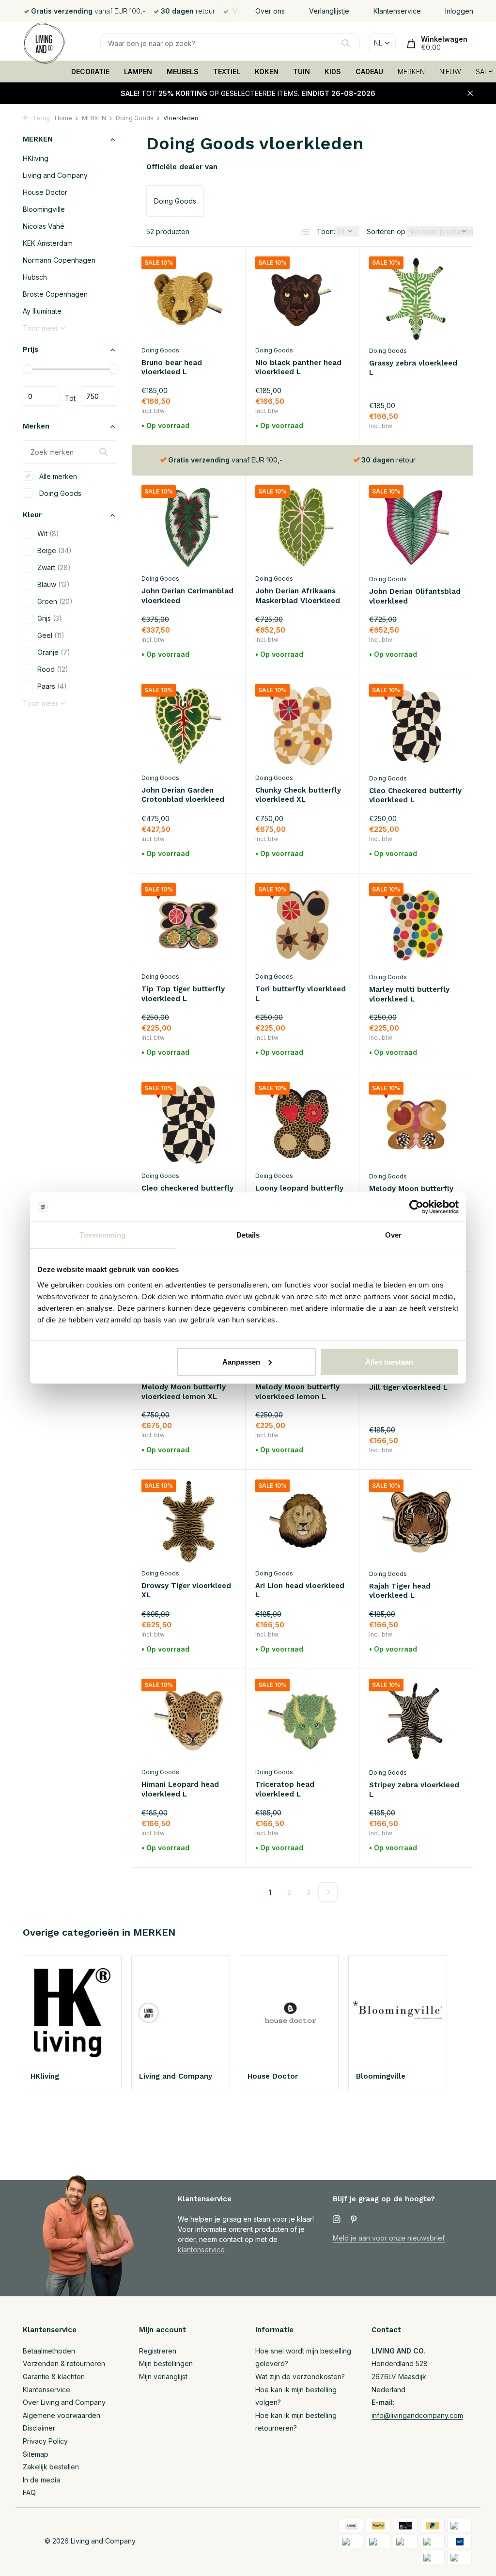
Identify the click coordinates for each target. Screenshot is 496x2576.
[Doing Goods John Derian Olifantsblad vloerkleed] (416, 527)
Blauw (54, 584)
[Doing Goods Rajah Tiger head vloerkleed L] (416, 1522)
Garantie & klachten (54, 2377)
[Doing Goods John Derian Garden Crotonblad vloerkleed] (188, 726)
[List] (305, 232)
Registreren (158, 2351)
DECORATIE (90, 72)
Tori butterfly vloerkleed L (301, 994)
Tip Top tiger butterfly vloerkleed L (183, 994)
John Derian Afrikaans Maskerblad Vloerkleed (298, 596)
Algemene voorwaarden (62, 2415)
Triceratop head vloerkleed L (285, 1789)
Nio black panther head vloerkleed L (298, 367)
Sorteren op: (387, 231)
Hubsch (35, 277)
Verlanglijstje (329, 11)
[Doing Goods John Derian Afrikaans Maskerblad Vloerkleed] (302, 527)
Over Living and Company (64, 2402)
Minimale (41, 396)
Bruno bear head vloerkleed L (172, 367)
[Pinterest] (354, 2220)
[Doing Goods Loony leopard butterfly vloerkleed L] (302, 1124)
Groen (55, 601)
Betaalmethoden (49, 2351)
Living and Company (55, 175)
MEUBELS (183, 72)
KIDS (333, 72)
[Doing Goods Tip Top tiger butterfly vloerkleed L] (188, 925)
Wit (48, 533)
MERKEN (411, 72)
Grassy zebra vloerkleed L (413, 368)
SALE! (485, 72)
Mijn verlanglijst (163, 2377)
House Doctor (45, 192)
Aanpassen (241, 1361)
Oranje (54, 652)
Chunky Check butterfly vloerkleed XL (298, 795)
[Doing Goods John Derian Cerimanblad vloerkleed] (188, 527)
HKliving (36, 158)
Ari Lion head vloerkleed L (300, 1590)
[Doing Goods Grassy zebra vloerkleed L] (416, 299)
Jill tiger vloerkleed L (408, 1387)
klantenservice (201, 2250)
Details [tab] (248, 1235)
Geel (51, 635)
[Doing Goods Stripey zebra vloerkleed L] (416, 1721)
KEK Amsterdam (48, 243)
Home (63, 118)
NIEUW (450, 72)
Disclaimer (39, 2428)
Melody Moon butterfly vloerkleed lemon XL (184, 1392)
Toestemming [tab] (102, 1235)
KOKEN (267, 72)
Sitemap (36, 2454)
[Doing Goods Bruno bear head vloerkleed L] (188, 299)
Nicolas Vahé (44, 226)
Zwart (54, 567)
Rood (53, 669)
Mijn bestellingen (166, 2363)
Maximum (99, 396)
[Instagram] (337, 2220)
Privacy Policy (45, 2441)
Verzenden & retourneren (64, 2363)
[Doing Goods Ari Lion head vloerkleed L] (302, 1522)
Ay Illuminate (42, 311)
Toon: (326, 231)
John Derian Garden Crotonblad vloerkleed (183, 795)
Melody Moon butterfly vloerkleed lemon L (297, 1392)
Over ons (270, 11)
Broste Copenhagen (55, 294)
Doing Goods (135, 118)
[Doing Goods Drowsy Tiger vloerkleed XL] (188, 1522)
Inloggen (459, 11)
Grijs (50, 618)
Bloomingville (44, 209)
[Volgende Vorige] (328, 1892)
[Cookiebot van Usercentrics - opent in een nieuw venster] (416, 1207)
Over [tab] (393, 1235)
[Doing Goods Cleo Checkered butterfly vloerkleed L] (416, 726)
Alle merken (57, 476)
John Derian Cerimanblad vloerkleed (187, 596)
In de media (41, 2480)
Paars (52, 686)
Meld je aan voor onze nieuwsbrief (389, 2238)
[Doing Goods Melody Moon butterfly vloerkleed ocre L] (416, 1124)
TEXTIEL (227, 72)
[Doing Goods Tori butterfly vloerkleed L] (302, 925)
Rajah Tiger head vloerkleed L (400, 1591)
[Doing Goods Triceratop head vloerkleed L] (302, 1721)
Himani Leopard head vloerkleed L (180, 1789)
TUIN (302, 72)
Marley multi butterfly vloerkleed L (409, 994)
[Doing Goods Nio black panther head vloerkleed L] (302, 299)
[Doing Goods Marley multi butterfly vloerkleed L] (416, 925)
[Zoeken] (346, 43)
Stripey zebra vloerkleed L (414, 1790)
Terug (40, 118)
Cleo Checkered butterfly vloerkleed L (415, 795)
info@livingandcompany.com (417, 2415)
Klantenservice (397, 11)
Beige (54, 550)
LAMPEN (138, 72)
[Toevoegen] (218, 426)
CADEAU (369, 72)
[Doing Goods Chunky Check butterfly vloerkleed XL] (302, 726)
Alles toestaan (389, 1361)
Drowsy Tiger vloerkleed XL (186, 1590)
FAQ (29, 2492)
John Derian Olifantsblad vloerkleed (415, 596)
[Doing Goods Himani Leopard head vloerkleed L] (188, 1721)
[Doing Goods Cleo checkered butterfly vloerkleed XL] (188, 1124)
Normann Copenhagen (59, 260)
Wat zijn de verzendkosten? (300, 2377)
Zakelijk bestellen (51, 2467)
